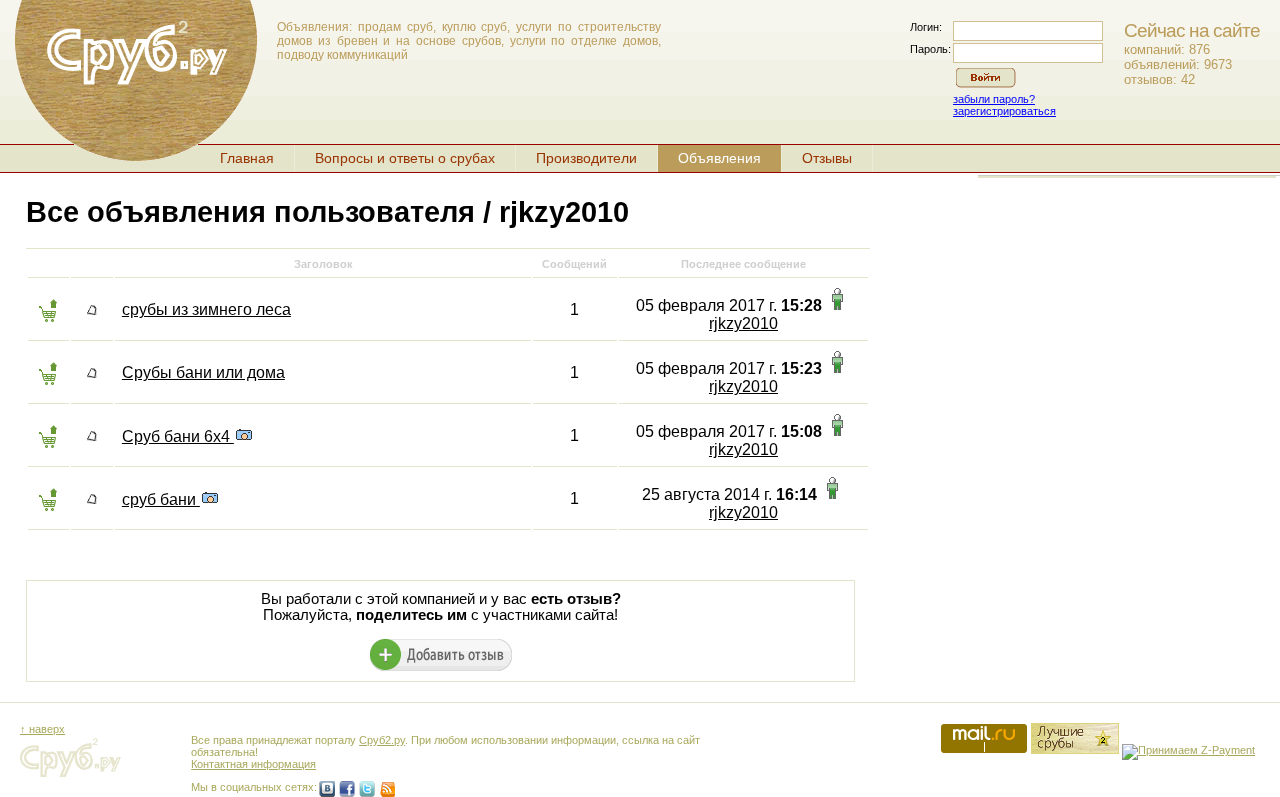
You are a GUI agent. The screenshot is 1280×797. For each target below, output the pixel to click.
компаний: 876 (1167, 49)
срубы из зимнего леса (206, 309)
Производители (586, 158)
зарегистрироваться (1004, 111)
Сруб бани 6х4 (178, 436)
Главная (247, 158)
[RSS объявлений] (387, 789)
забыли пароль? (994, 99)
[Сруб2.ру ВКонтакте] (327, 789)
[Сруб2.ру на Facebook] (347, 789)
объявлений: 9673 (1178, 64)
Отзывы (827, 158)
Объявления (719, 158)
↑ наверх (42, 729)
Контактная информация (253, 764)
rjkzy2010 (743, 323)
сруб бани (161, 499)
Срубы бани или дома (203, 372)
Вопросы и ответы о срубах (405, 158)
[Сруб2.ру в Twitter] (367, 789)
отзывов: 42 (1159, 79)
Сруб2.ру (382, 740)
